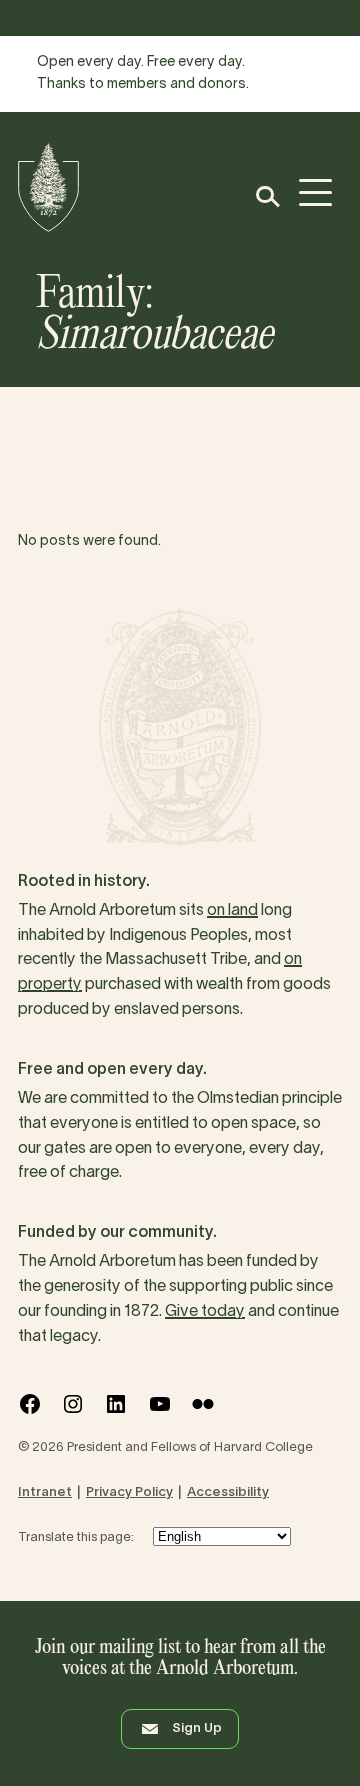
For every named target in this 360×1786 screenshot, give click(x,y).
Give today (205, 1312)
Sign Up (197, 1729)
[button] (266, 196)
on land (232, 911)
